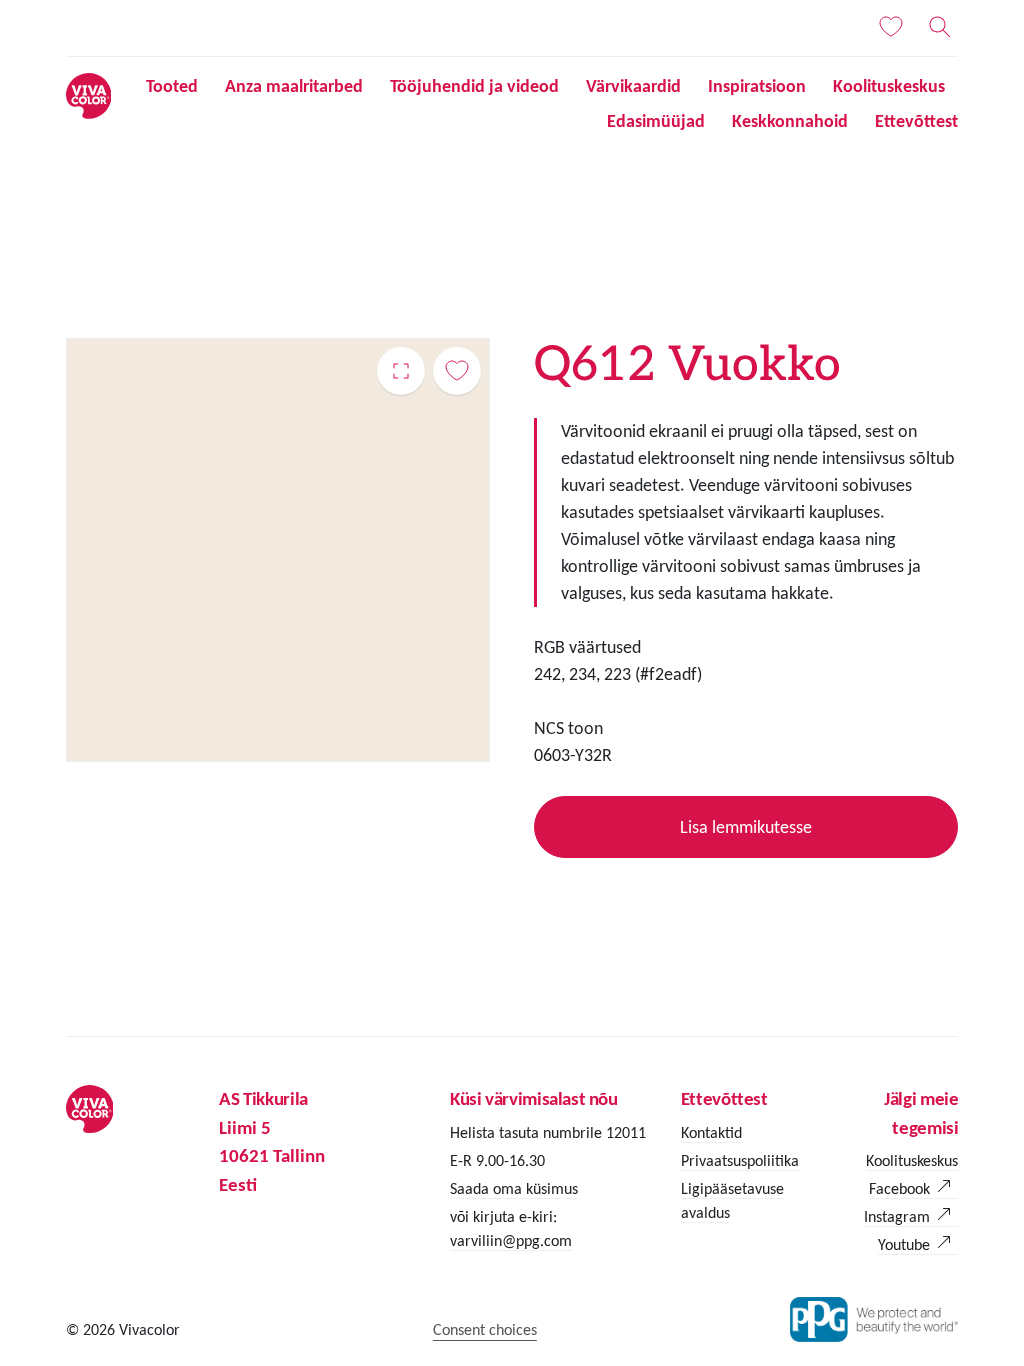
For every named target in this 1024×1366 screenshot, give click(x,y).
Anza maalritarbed (294, 86)
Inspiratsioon (757, 86)
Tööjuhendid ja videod (474, 86)
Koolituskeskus (889, 86)
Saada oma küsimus (514, 1188)
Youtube (904, 1244)
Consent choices (485, 1329)
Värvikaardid (633, 86)
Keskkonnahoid (790, 121)
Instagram (897, 1216)
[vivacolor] (89, 94)
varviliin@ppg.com (511, 1240)
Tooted (172, 86)
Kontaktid (711, 1132)
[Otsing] (940, 27)
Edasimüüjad (656, 121)
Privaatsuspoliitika (740, 1160)
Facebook (899, 1188)
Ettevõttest (916, 121)
